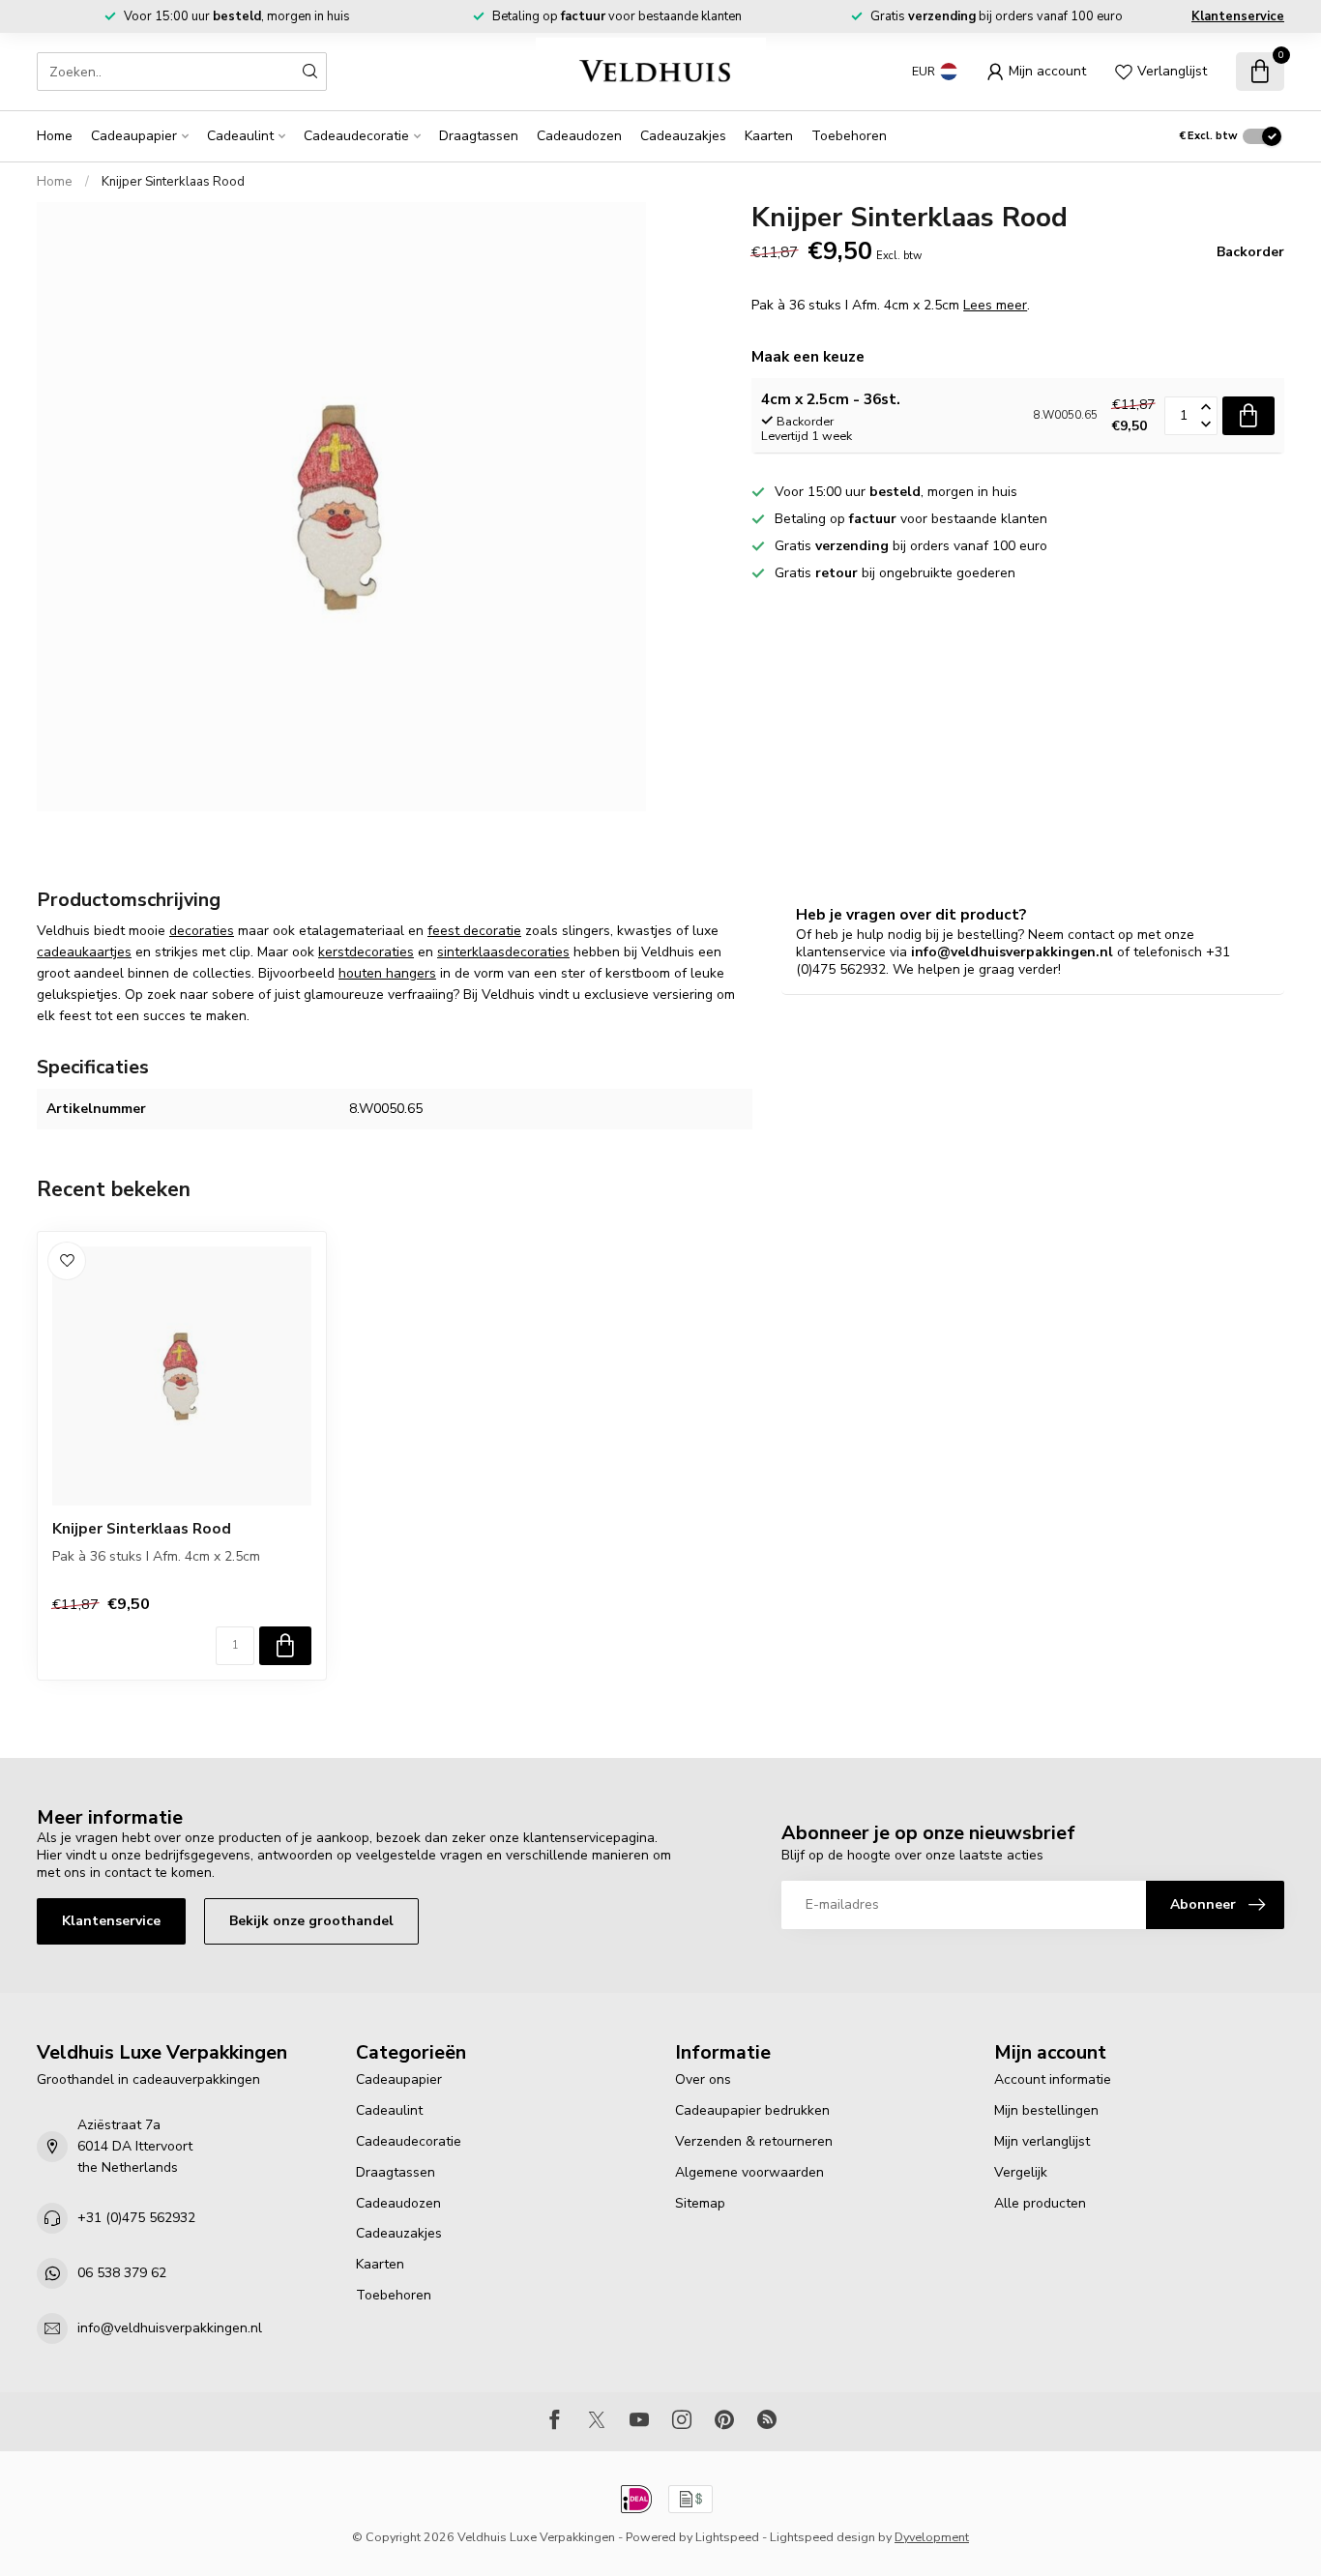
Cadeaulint (240, 136)
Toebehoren (849, 136)
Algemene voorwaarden (749, 2172)
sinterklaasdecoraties (503, 952)
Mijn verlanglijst (1042, 2141)
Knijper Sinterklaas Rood (173, 182)
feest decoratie (474, 931)
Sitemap (700, 2203)
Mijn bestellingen (1046, 2110)
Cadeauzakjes (683, 136)
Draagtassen (479, 136)
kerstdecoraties (366, 952)
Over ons (703, 2079)
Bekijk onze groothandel (311, 1921)
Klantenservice (1238, 16)
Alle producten (1040, 2203)
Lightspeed (727, 2537)
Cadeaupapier (134, 136)
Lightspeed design (822, 2537)
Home (55, 136)
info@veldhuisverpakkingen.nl (170, 2328)
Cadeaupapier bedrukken (752, 2110)
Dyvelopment (932, 2537)
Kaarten (769, 136)
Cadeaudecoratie (356, 136)
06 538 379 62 (122, 2273)
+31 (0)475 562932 (136, 2218)
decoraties (202, 931)
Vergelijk (1021, 2172)
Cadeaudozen (579, 136)
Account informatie (1053, 2079)
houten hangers (387, 973)
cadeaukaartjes (84, 952)
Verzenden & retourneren (754, 2141)
